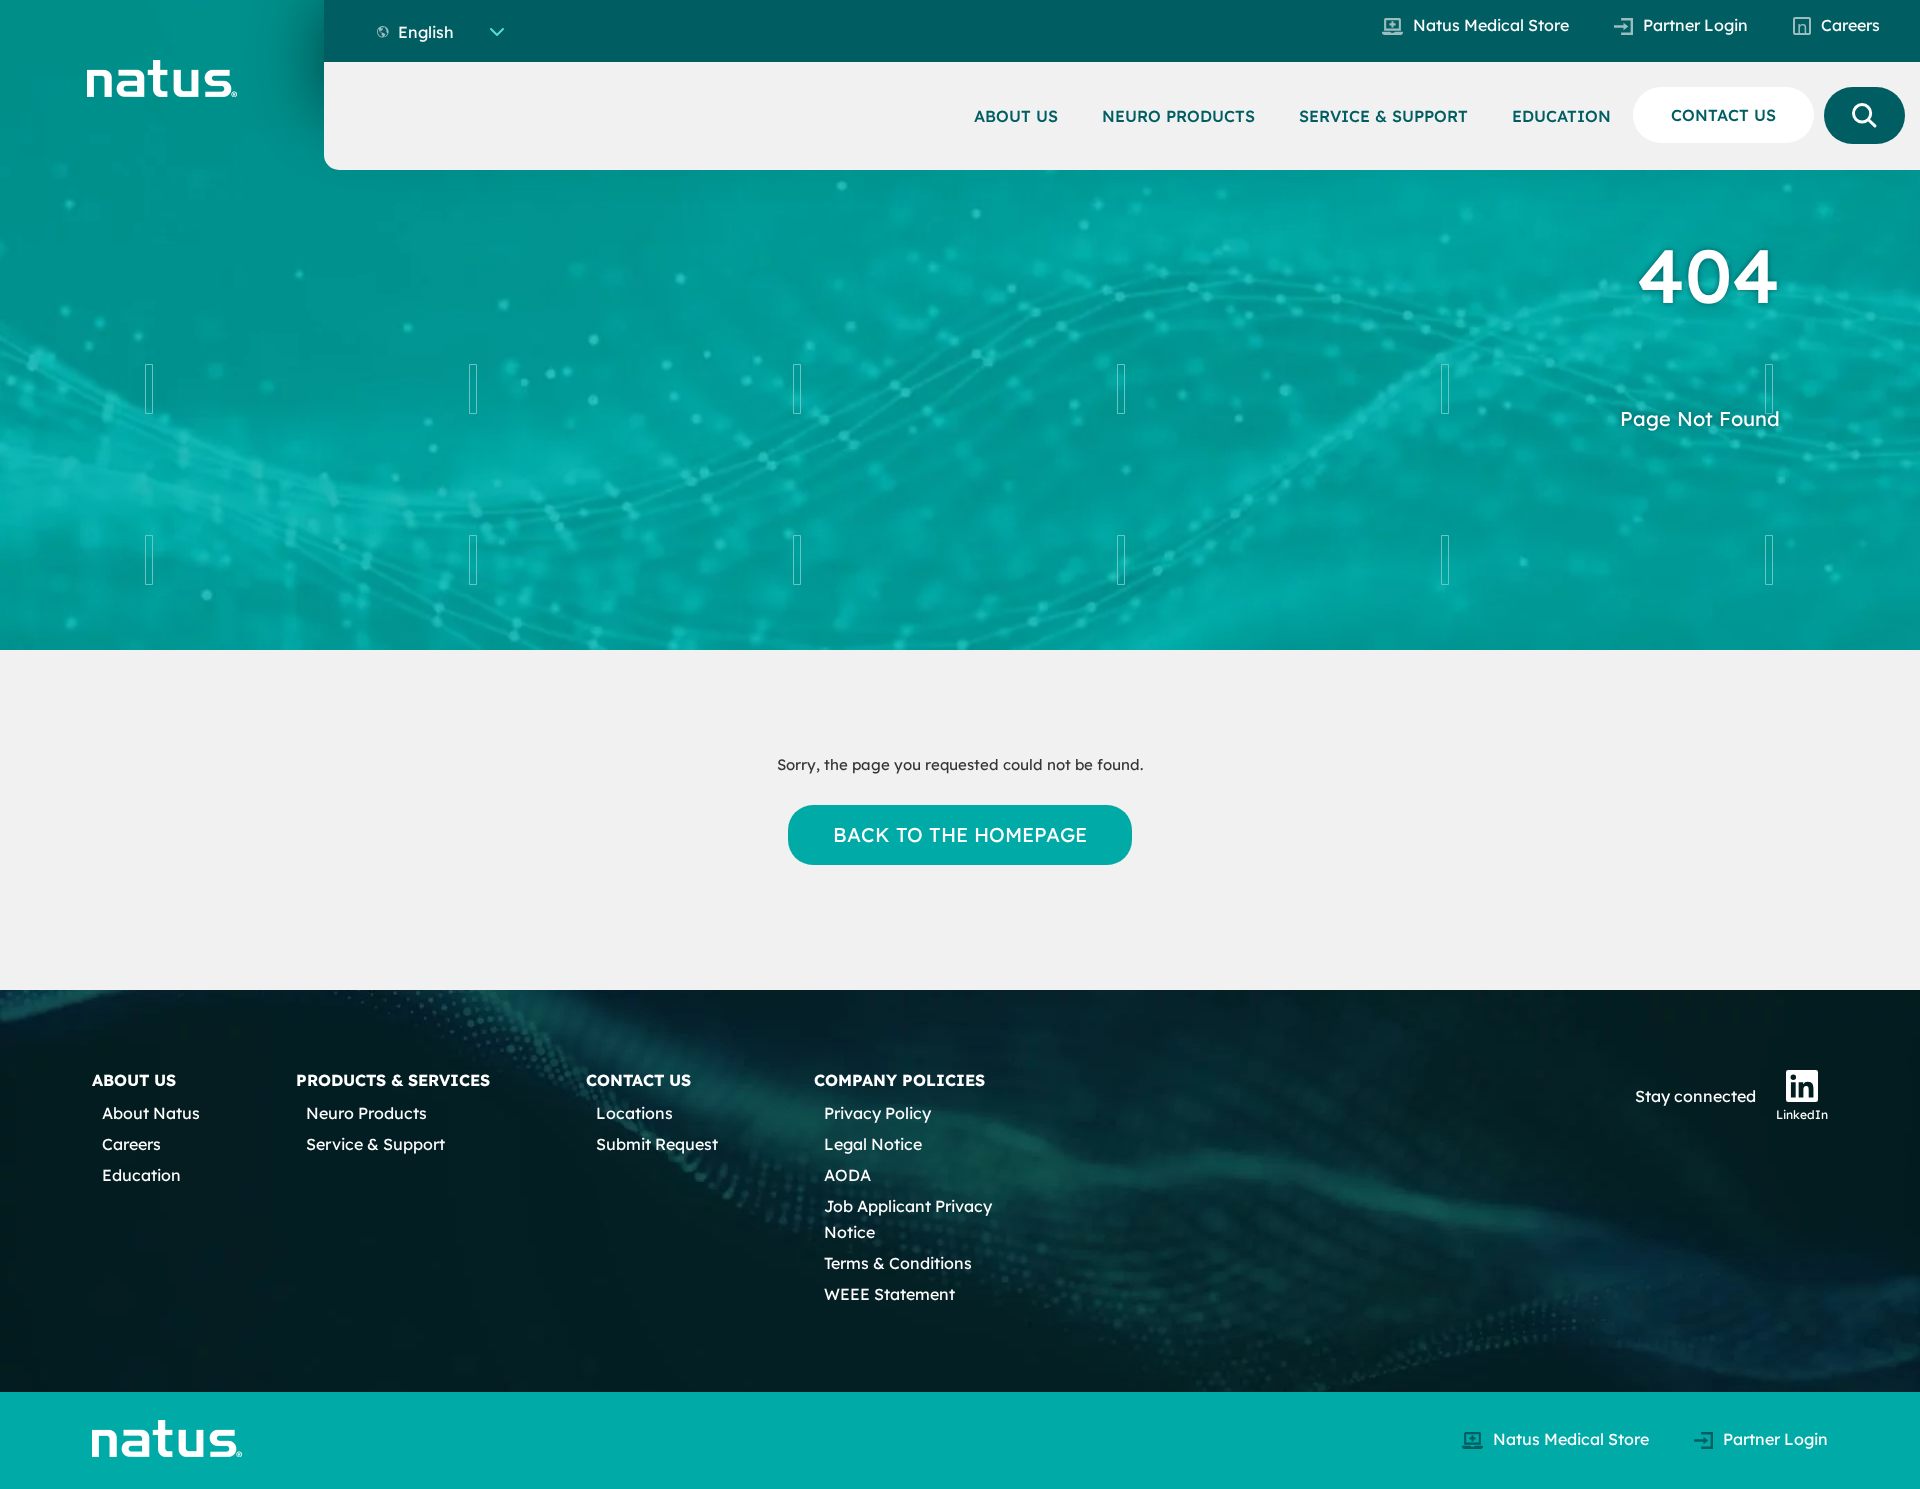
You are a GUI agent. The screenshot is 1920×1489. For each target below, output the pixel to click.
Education (141, 1175)
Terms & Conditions (898, 1263)
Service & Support (375, 1144)
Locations (634, 1113)
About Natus (151, 1113)
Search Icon (1864, 115)
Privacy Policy (877, 1113)
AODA (847, 1175)
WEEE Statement (889, 1294)
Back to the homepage (960, 834)
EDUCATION (1561, 116)
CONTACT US (1723, 115)
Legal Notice (873, 1144)
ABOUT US (1016, 116)
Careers (1850, 25)
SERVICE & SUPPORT (1383, 116)
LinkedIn (1802, 1114)
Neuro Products (366, 1113)
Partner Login (1695, 25)
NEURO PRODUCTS (1178, 116)
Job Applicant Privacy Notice (908, 1219)
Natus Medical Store (1491, 25)
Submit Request (657, 1144)
